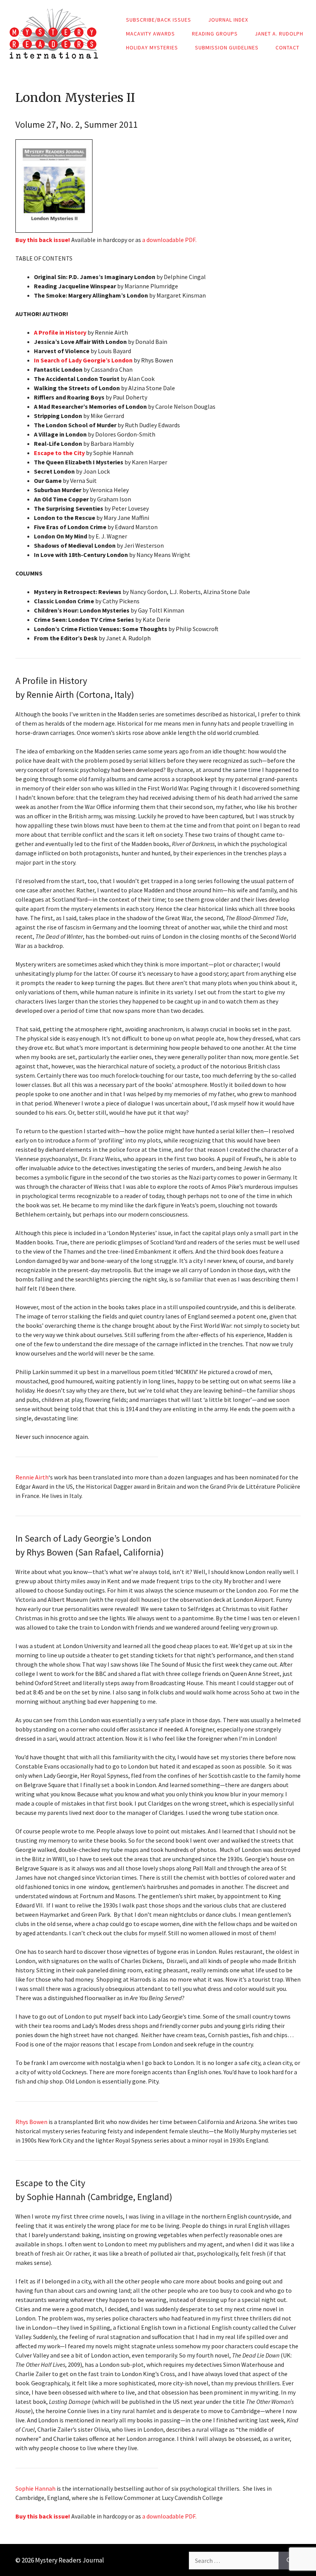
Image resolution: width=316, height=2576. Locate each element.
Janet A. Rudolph (279, 34)
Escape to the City (59, 453)
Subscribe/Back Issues (159, 20)
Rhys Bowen (31, 2122)
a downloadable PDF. (169, 240)
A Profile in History (60, 332)
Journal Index (228, 20)
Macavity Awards (150, 34)
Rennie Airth (32, 1477)
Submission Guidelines (227, 47)
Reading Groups (215, 34)
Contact (287, 47)
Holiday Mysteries (152, 47)
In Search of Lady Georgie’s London (83, 360)
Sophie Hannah (35, 2488)
